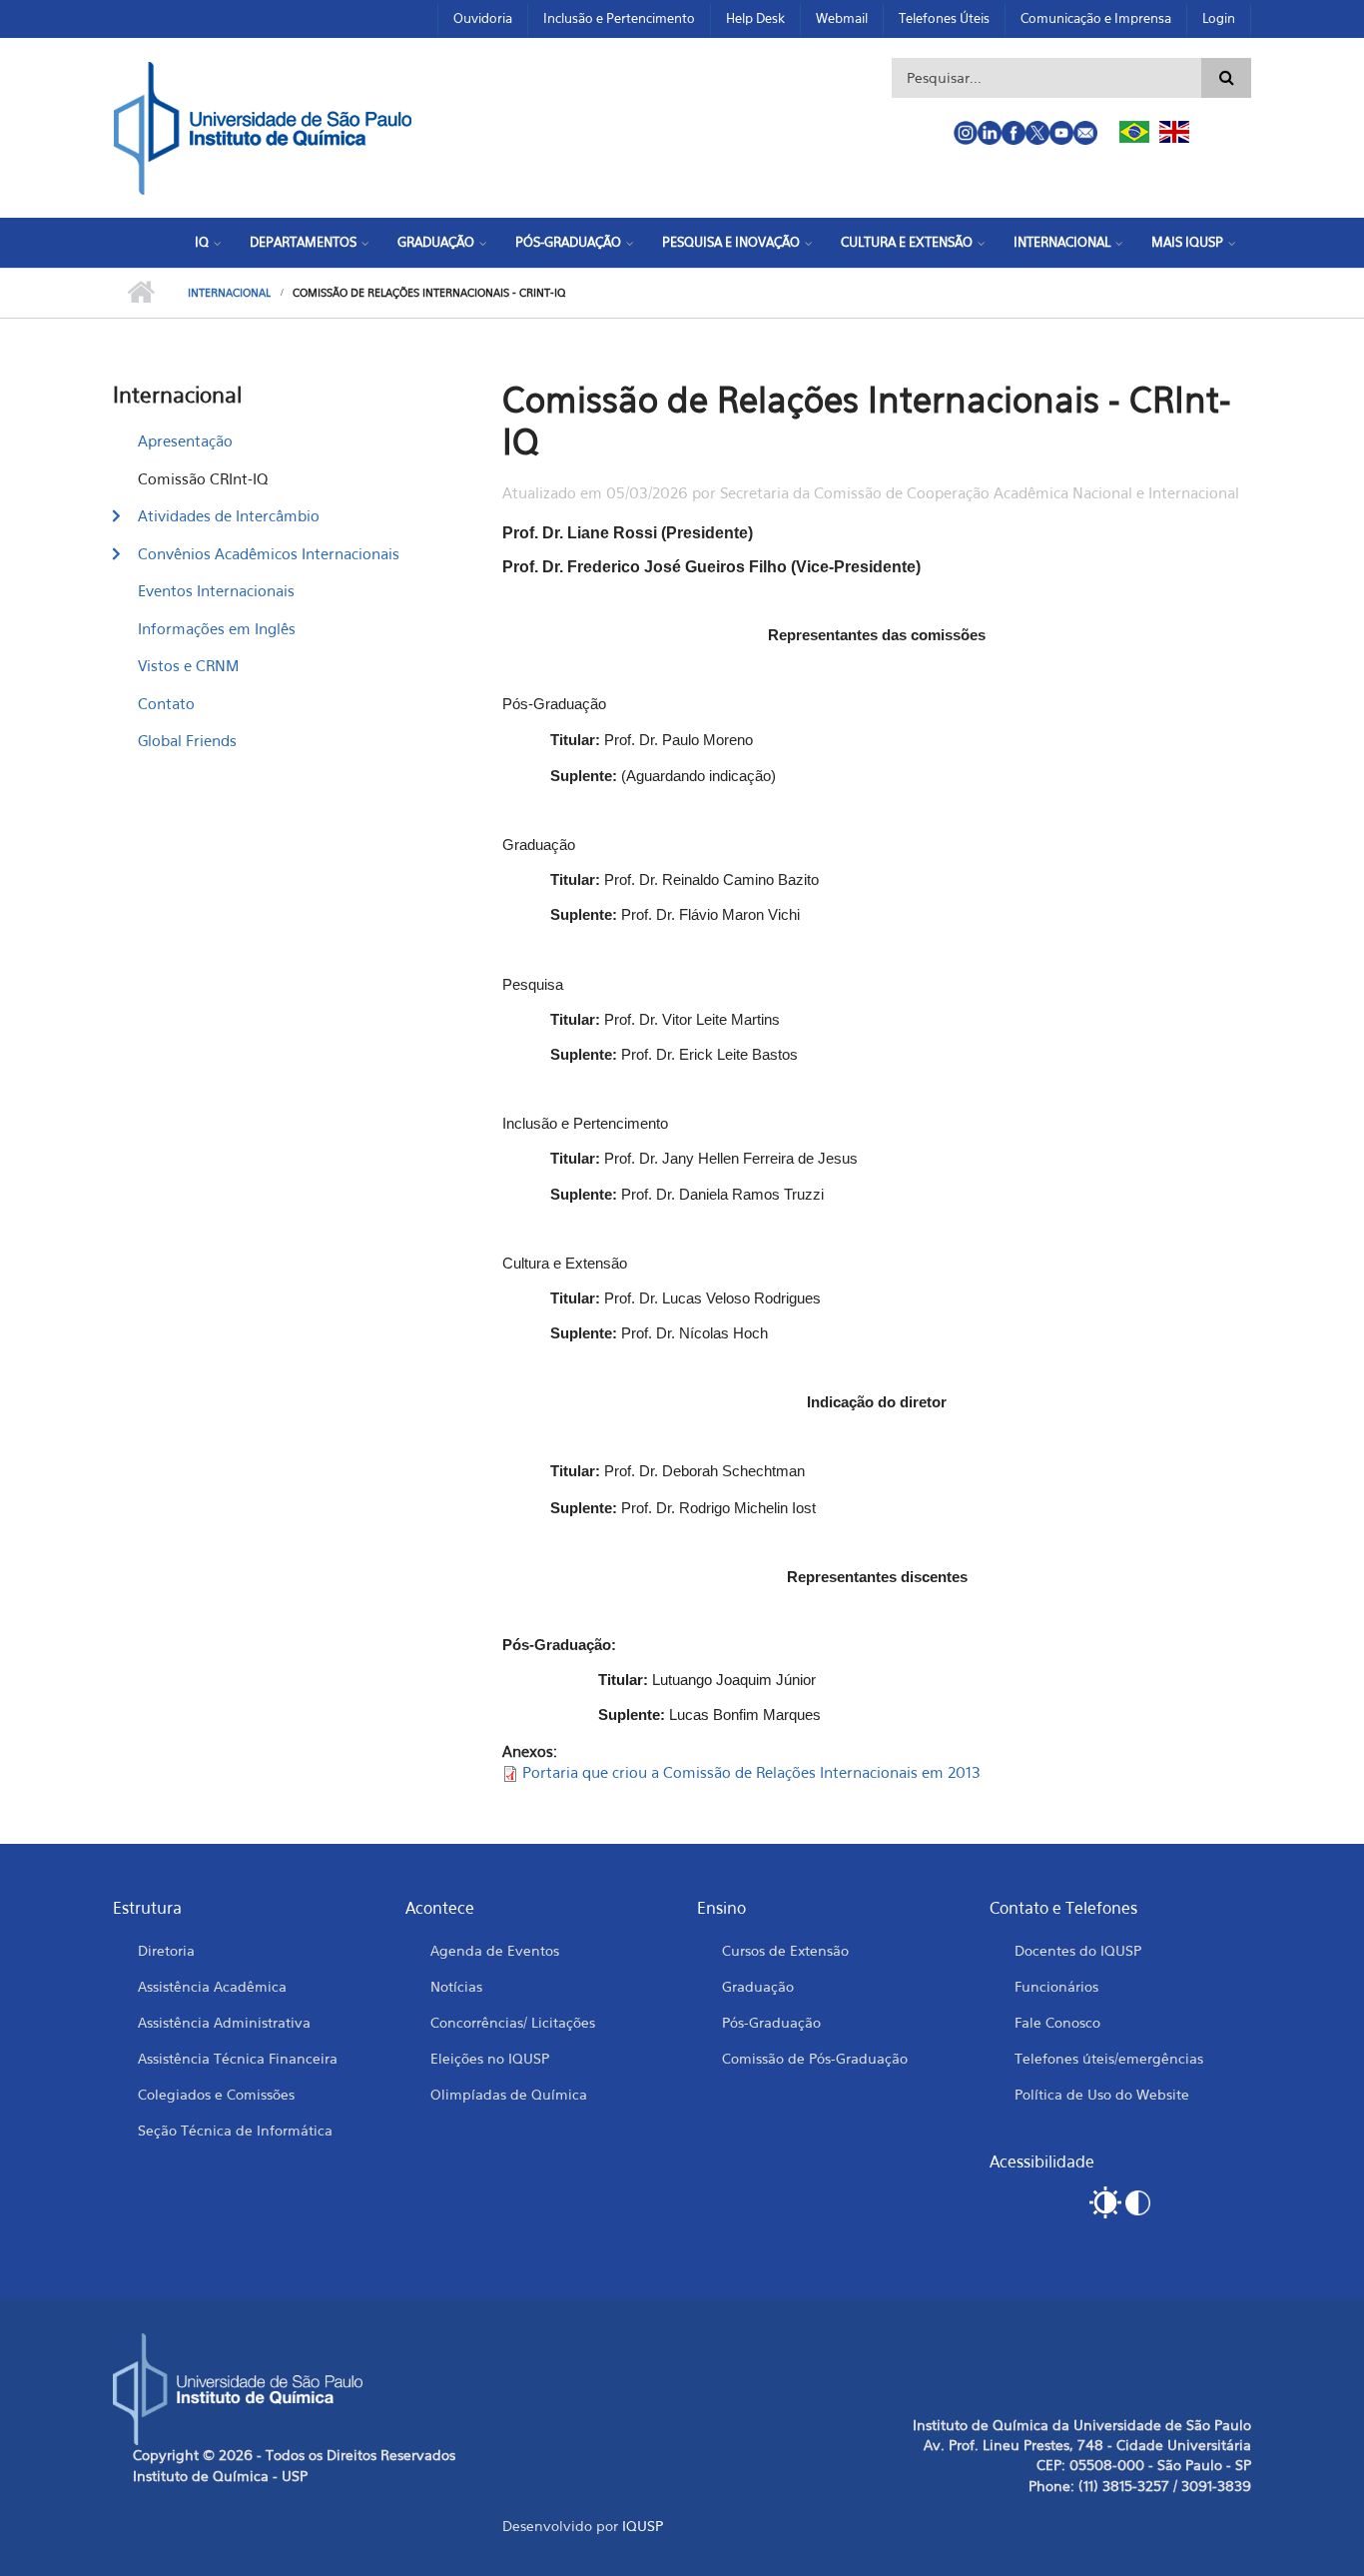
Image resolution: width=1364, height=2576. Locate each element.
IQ (202, 242)
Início (140, 293)
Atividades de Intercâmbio (229, 515)
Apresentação (185, 440)
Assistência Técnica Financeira (238, 2058)
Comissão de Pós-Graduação (815, 2058)
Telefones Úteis (944, 18)
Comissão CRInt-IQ (203, 478)
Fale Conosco (1057, 2022)
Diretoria (166, 1950)
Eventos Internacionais (216, 590)
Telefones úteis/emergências (1109, 2058)
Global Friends (187, 740)
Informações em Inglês (217, 628)
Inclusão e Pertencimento (619, 18)
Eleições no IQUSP (490, 2058)
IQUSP (643, 2526)
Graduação (436, 242)
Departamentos (303, 242)
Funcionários (1056, 1986)
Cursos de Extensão (785, 1950)
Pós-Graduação (568, 242)
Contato (166, 703)
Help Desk (755, 18)
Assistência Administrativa (224, 2022)
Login (1219, 18)
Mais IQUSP (1187, 242)
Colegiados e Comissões (216, 2094)
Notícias (456, 1986)
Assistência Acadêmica (212, 1986)
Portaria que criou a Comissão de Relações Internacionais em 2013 (751, 1772)
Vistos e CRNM (188, 665)
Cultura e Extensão (907, 242)
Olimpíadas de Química (509, 2094)
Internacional (1062, 242)
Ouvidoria (483, 18)
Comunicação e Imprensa (1096, 18)
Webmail (842, 18)
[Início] (263, 126)
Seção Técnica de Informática (235, 2130)
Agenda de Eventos (495, 1950)
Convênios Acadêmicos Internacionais (269, 553)
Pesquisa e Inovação (731, 242)
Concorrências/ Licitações (513, 2022)
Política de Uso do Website (1102, 2094)
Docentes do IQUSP (1078, 1950)
